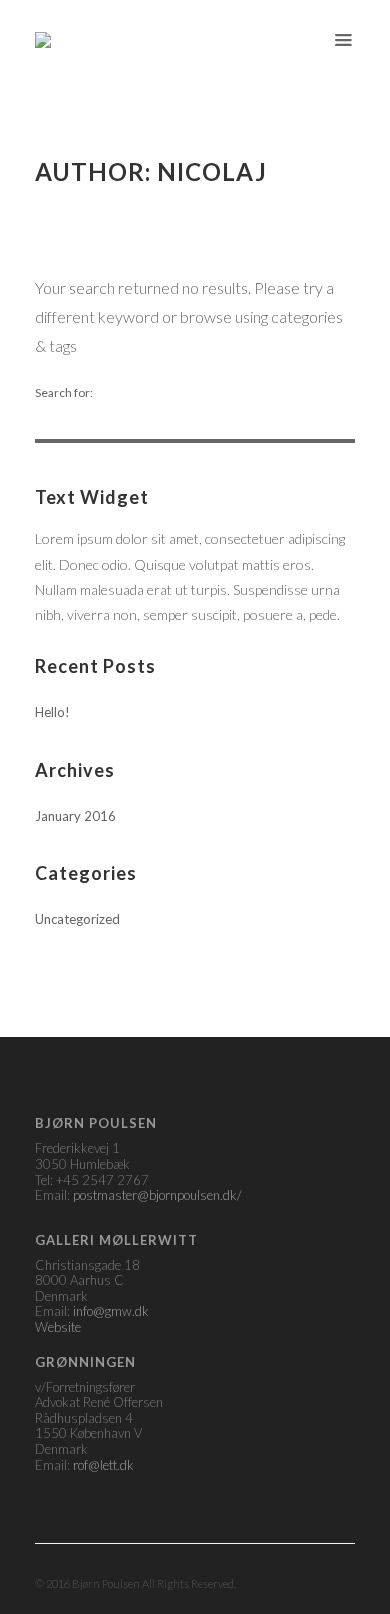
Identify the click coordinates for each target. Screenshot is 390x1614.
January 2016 (75, 816)
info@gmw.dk (111, 1311)
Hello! (52, 712)
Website (58, 1327)
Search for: (64, 393)
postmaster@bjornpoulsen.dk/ (157, 1195)
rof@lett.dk (103, 1465)
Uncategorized (77, 919)
